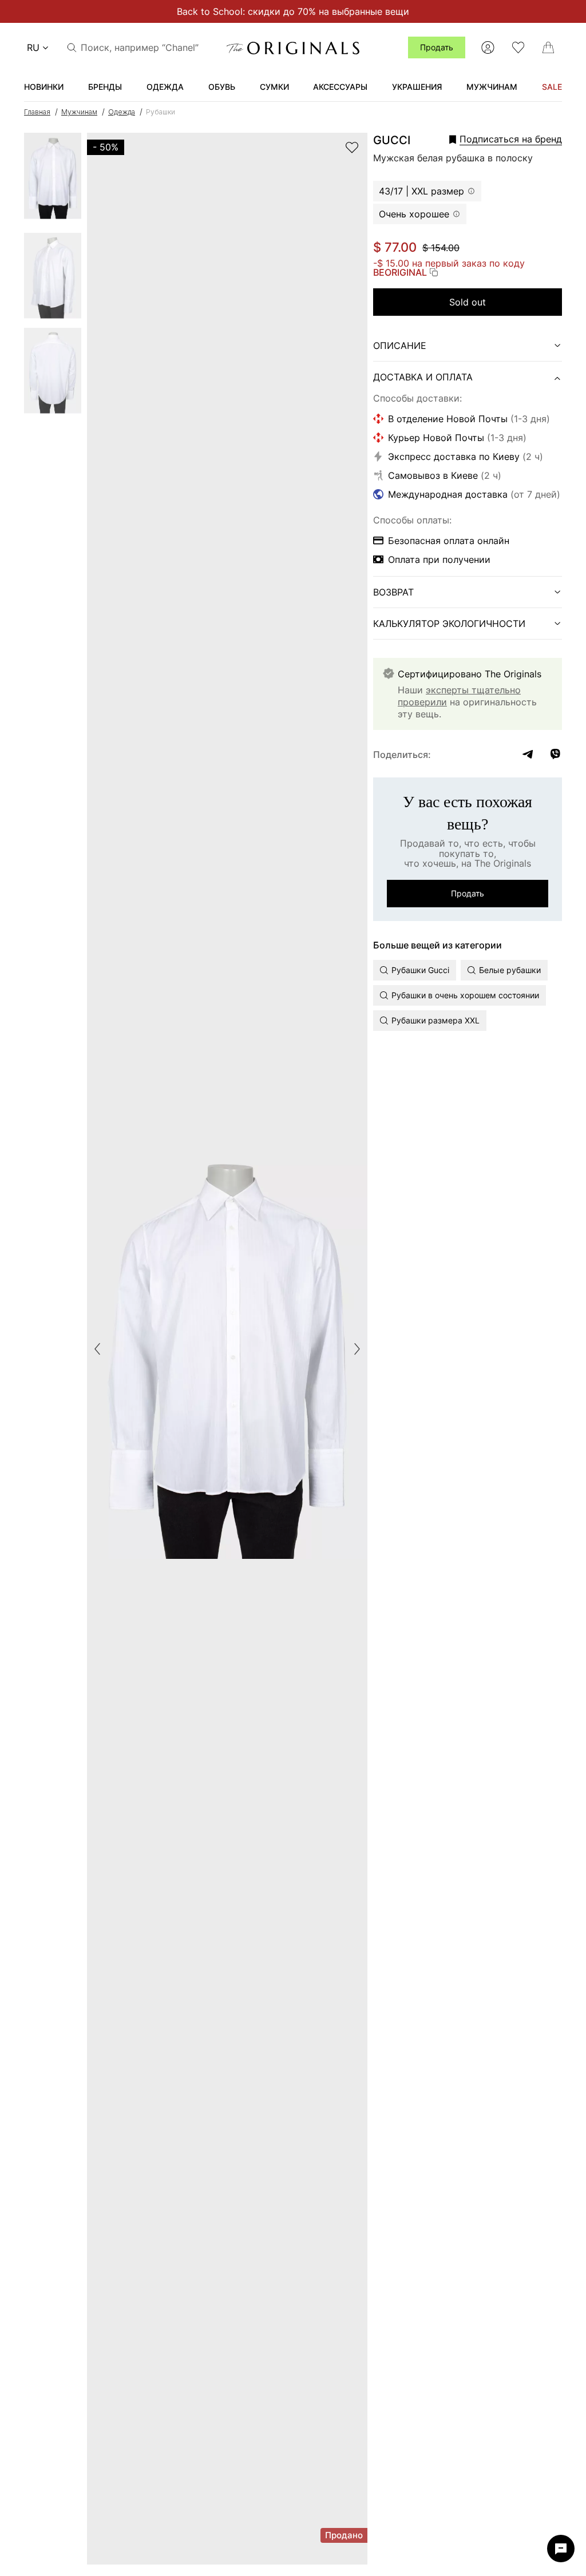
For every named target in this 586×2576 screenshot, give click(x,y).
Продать (437, 47)
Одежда (122, 112)
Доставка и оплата (423, 377)
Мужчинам (79, 112)
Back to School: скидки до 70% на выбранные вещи (293, 11)
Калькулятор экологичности (449, 624)
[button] (490, 139)
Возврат (393, 592)
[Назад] (97, 1349)
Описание (400, 346)
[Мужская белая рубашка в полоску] (53, 180)
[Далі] (357, 1349)
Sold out (468, 302)
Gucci (392, 140)
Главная (37, 112)
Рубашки (161, 112)
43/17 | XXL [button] (421, 191)
